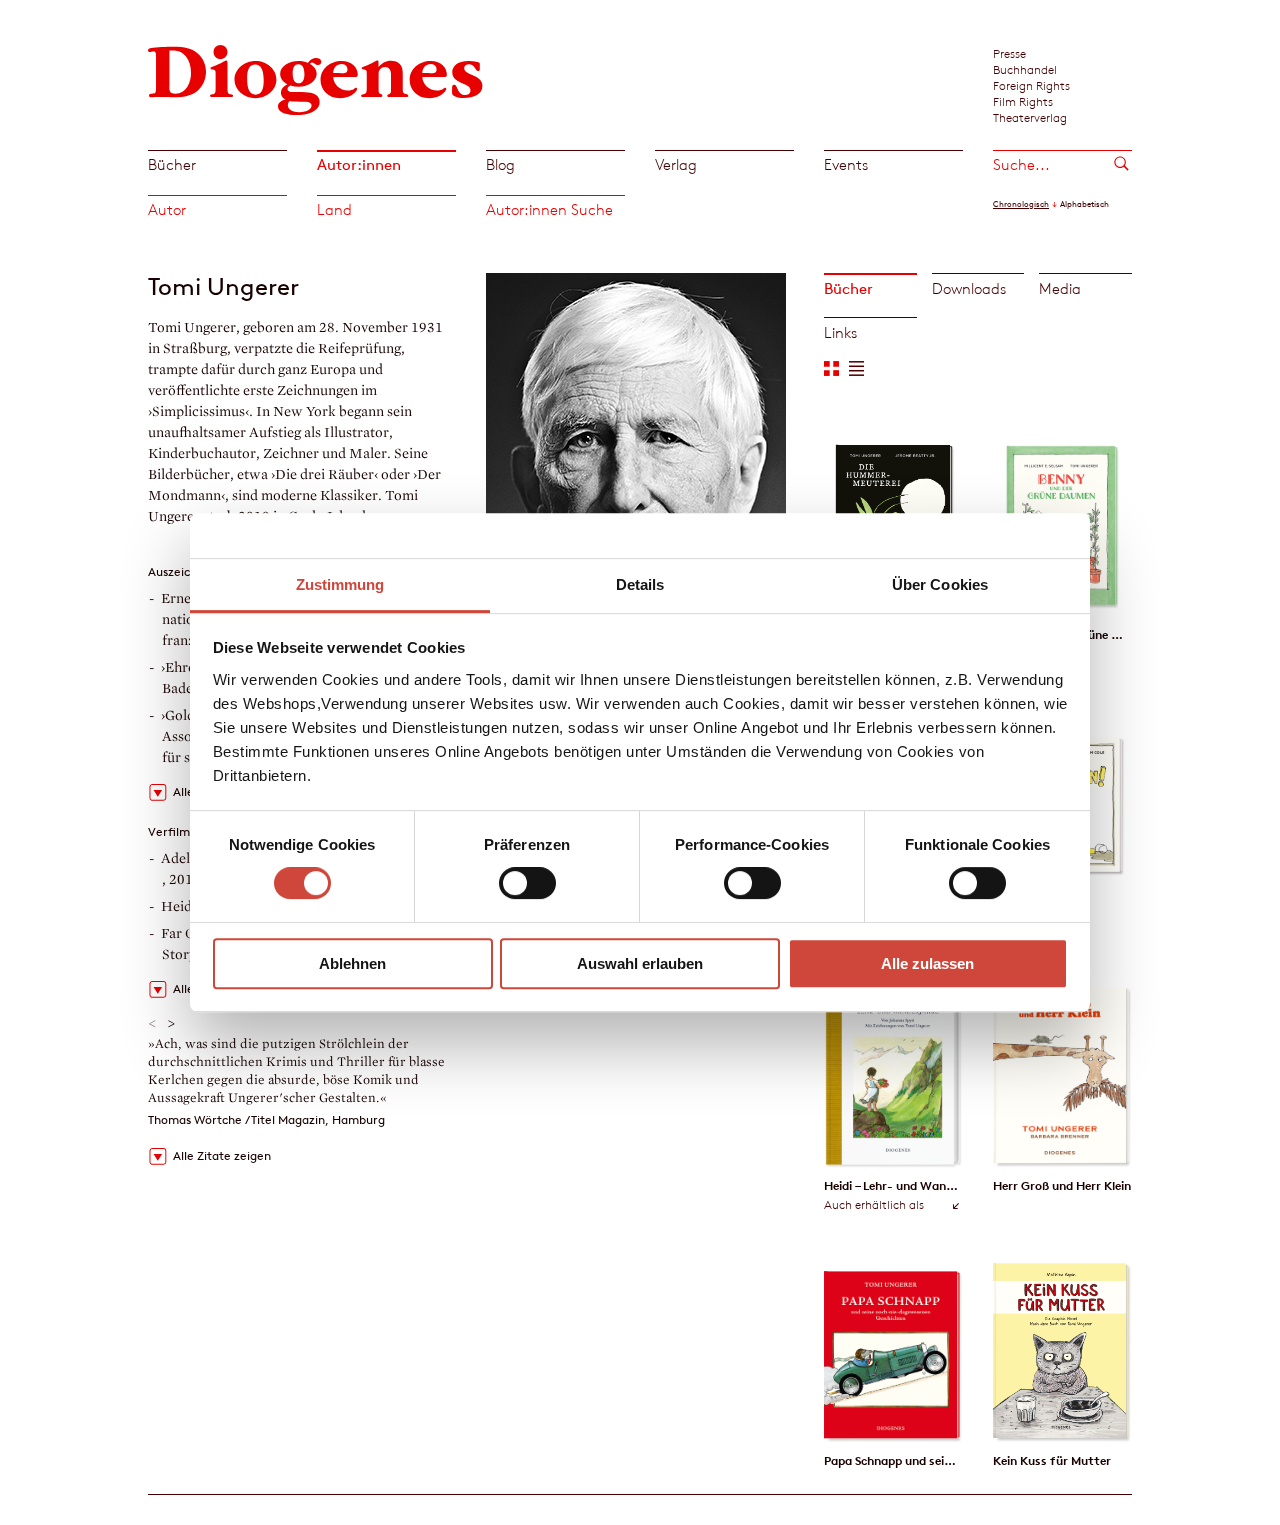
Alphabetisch (1084, 204)
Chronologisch (1021, 204)
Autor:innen (359, 164)
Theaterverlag (1030, 117)
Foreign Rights (1031, 85)
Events (846, 164)
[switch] (527, 883)
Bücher (172, 164)
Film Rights (1023, 101)
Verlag (676, 164)
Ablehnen (352, 963)
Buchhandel (1025, 69)
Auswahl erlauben (640, 963)
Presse (1009, 53)
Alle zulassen (927, 963)
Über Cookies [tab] (940, 584)
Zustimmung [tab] (340, 584)
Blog (500, 164)
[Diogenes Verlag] (316, 77)
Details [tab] (640, 584)
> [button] (171, 1024)
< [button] (152, 1024)
